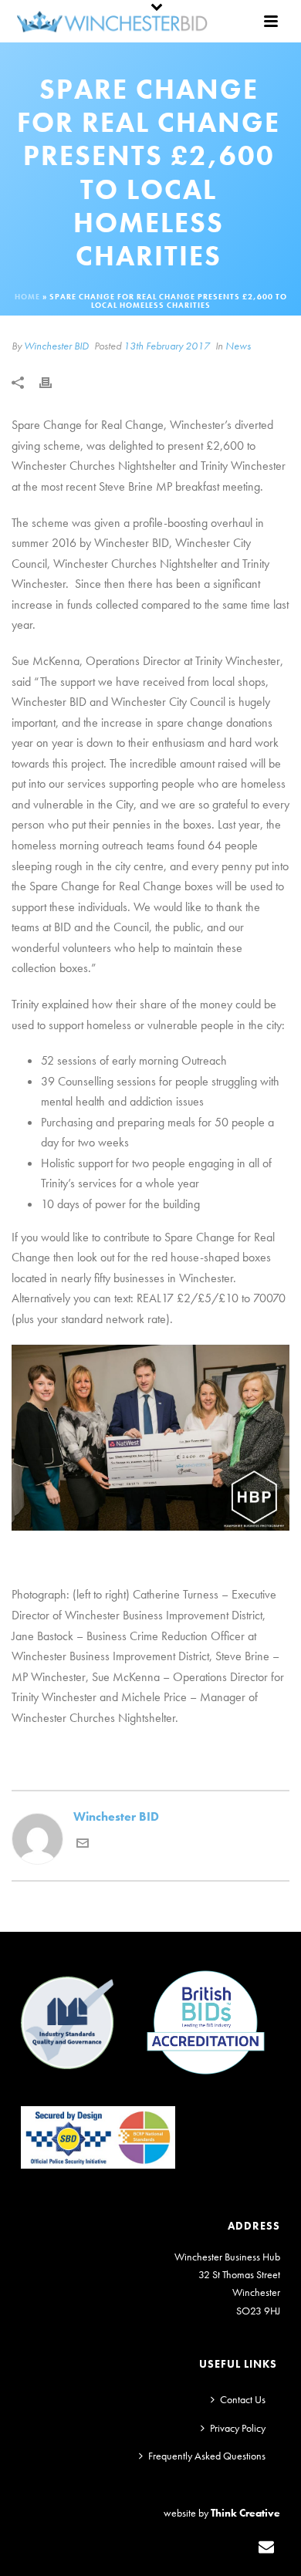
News (238, 346)
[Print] (53, 382)
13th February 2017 (167, 346)
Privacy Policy (238, 2428)
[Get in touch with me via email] (83, 1845)
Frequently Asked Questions (207, 2456)
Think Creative (245, 2513)
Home (27, 297)
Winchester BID (56, 346)
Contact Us (243, 2399)
